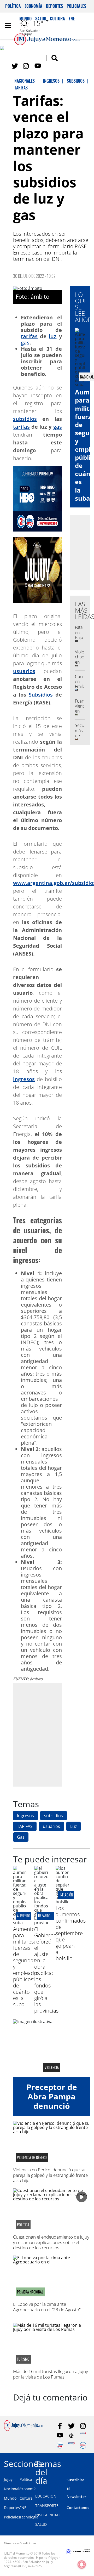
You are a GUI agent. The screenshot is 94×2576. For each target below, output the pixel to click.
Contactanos (78, 2508)
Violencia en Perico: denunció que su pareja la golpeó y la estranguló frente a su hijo (50, 2175)
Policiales (76, 6)
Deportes (54, 6)
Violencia (52, 2067)
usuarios (24, 671)
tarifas (29, 336)
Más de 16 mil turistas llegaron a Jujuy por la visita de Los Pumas (51, 2374)
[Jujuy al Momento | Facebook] (3, 49)
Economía (33, 6)
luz (53, 336)
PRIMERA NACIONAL (30, 2292)
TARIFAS (25, 1826)
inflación (66, 1895)
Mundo (10, 2498)
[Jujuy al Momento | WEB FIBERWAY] (60, 2445)
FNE (23, 2508)
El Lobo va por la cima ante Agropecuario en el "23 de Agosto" (47, 2307)
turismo (23, 2359)
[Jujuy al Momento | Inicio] (89, 2463)
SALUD (41, 2524)
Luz (74, 1826)
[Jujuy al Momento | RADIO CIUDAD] (83, 2445)
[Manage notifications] (82, 2564)
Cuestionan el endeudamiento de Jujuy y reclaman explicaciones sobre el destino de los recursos (51, 2242)
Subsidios (41, 695)
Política (13, 6)
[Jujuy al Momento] (23, 2430)
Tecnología (29, 2517)
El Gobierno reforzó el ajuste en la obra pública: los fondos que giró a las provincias (46, 1970)
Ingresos (25, 1816)
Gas (21, 1837)
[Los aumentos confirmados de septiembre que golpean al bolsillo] (62, 1902)
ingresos (24, 1079)
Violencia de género (32, 2157)
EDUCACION (46, 2496)
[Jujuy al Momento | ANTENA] (83, 2436)
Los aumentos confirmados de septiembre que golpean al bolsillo (71, 1933)
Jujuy (8, 2479)
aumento (23, 1916)
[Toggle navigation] (8, 25)
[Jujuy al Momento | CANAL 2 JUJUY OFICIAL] (71, 2436)
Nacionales (14, 2489)
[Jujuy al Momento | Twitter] (15, 66)
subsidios (25, 419)
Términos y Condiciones (20, 2543)
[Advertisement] (47, 1734)
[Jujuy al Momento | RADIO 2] (71, 2445)
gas (25, 343)
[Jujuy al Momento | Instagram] (26, 66)
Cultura (26, 2498)
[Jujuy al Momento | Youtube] (38, 66)
